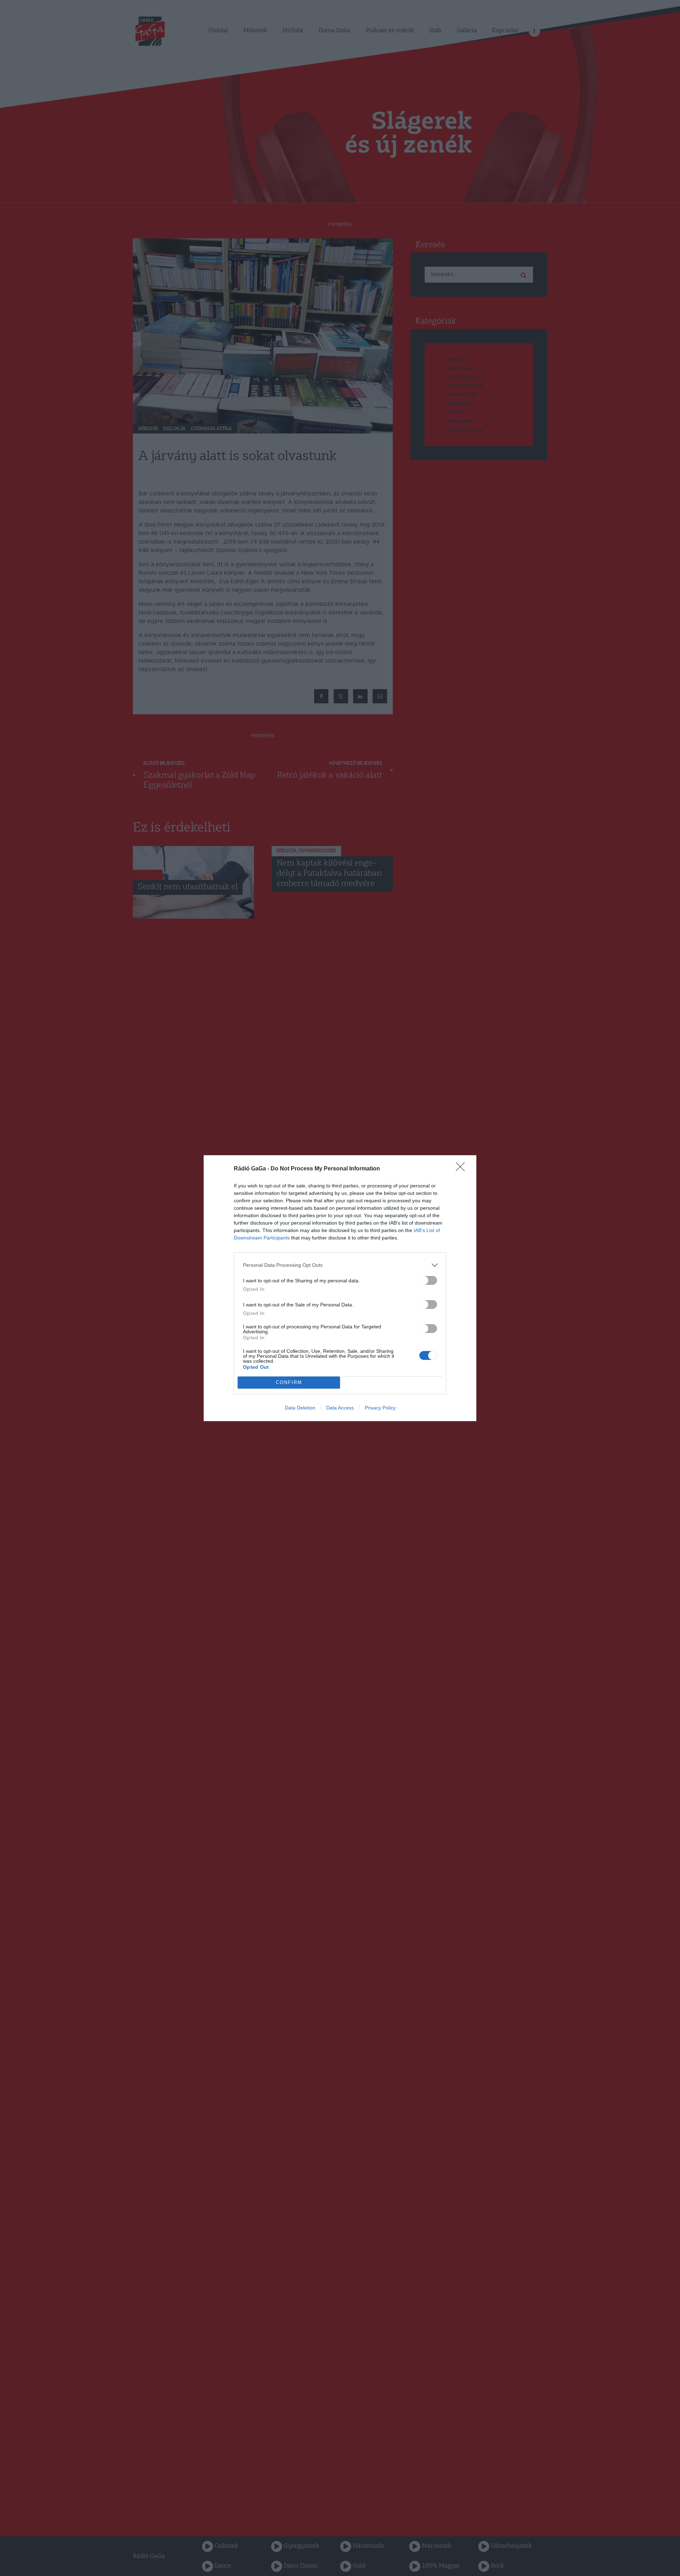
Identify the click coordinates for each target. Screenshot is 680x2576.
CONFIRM (289, 1382)
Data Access (340, 1408)
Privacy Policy (380, 1408)
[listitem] (340, 1265)
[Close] (463, 1169)
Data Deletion (300, 1408)
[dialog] (340, 1288)
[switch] (428, 1280)
